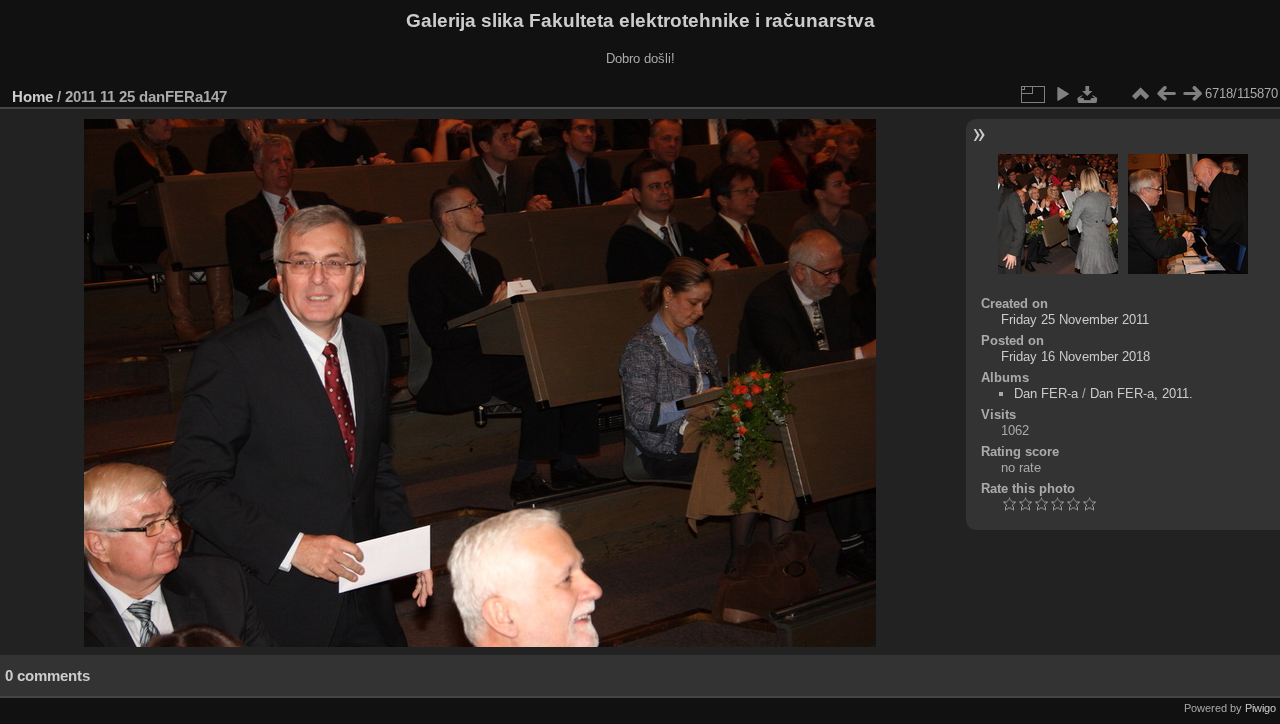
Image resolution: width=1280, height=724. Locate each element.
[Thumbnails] (1140, 94)
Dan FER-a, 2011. (1141, 393)
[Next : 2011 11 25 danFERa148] (1192, 94)
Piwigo (1260, 708)
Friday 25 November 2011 (1075, 319)
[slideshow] (1062, 94)
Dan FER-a (1046, 393)
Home (32, 96)
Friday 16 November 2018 (1075, 356)
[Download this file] (1088, 94)
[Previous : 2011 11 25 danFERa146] (1166, 94)
